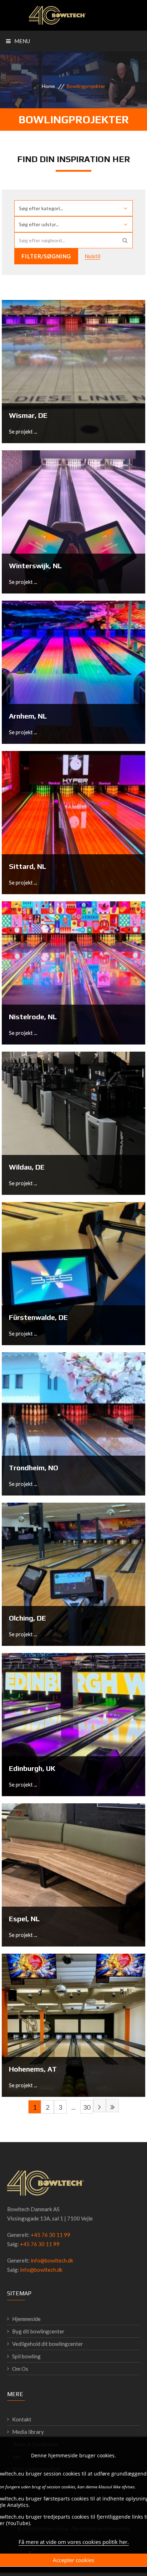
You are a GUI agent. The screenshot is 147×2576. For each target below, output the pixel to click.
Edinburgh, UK (32, 1768)
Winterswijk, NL (35, 566)
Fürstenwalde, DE (38, 1317)
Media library (28, 2432)
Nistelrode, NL (33, 1017)
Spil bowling (26, 2356)
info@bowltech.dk (52, 2260)
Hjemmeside (26, 2319)
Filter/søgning (46, 256)
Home (48, 86)
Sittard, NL (27, 866)
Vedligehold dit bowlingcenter (48, 2344)
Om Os (20, 2369)
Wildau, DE (27, 1167)
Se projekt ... (23, 431)
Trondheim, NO (34, 1468)
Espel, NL (24, 1919)
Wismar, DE (28, 415)
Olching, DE (27, 1618)
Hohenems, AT (33, 2069)
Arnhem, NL (28, 716)
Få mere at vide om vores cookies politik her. (74, 2542)
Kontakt (22, 2419)
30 (87, 2107)
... (73, 2107)
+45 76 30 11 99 (50, 2235)
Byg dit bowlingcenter (38, 2331)
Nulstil (92, 256)
